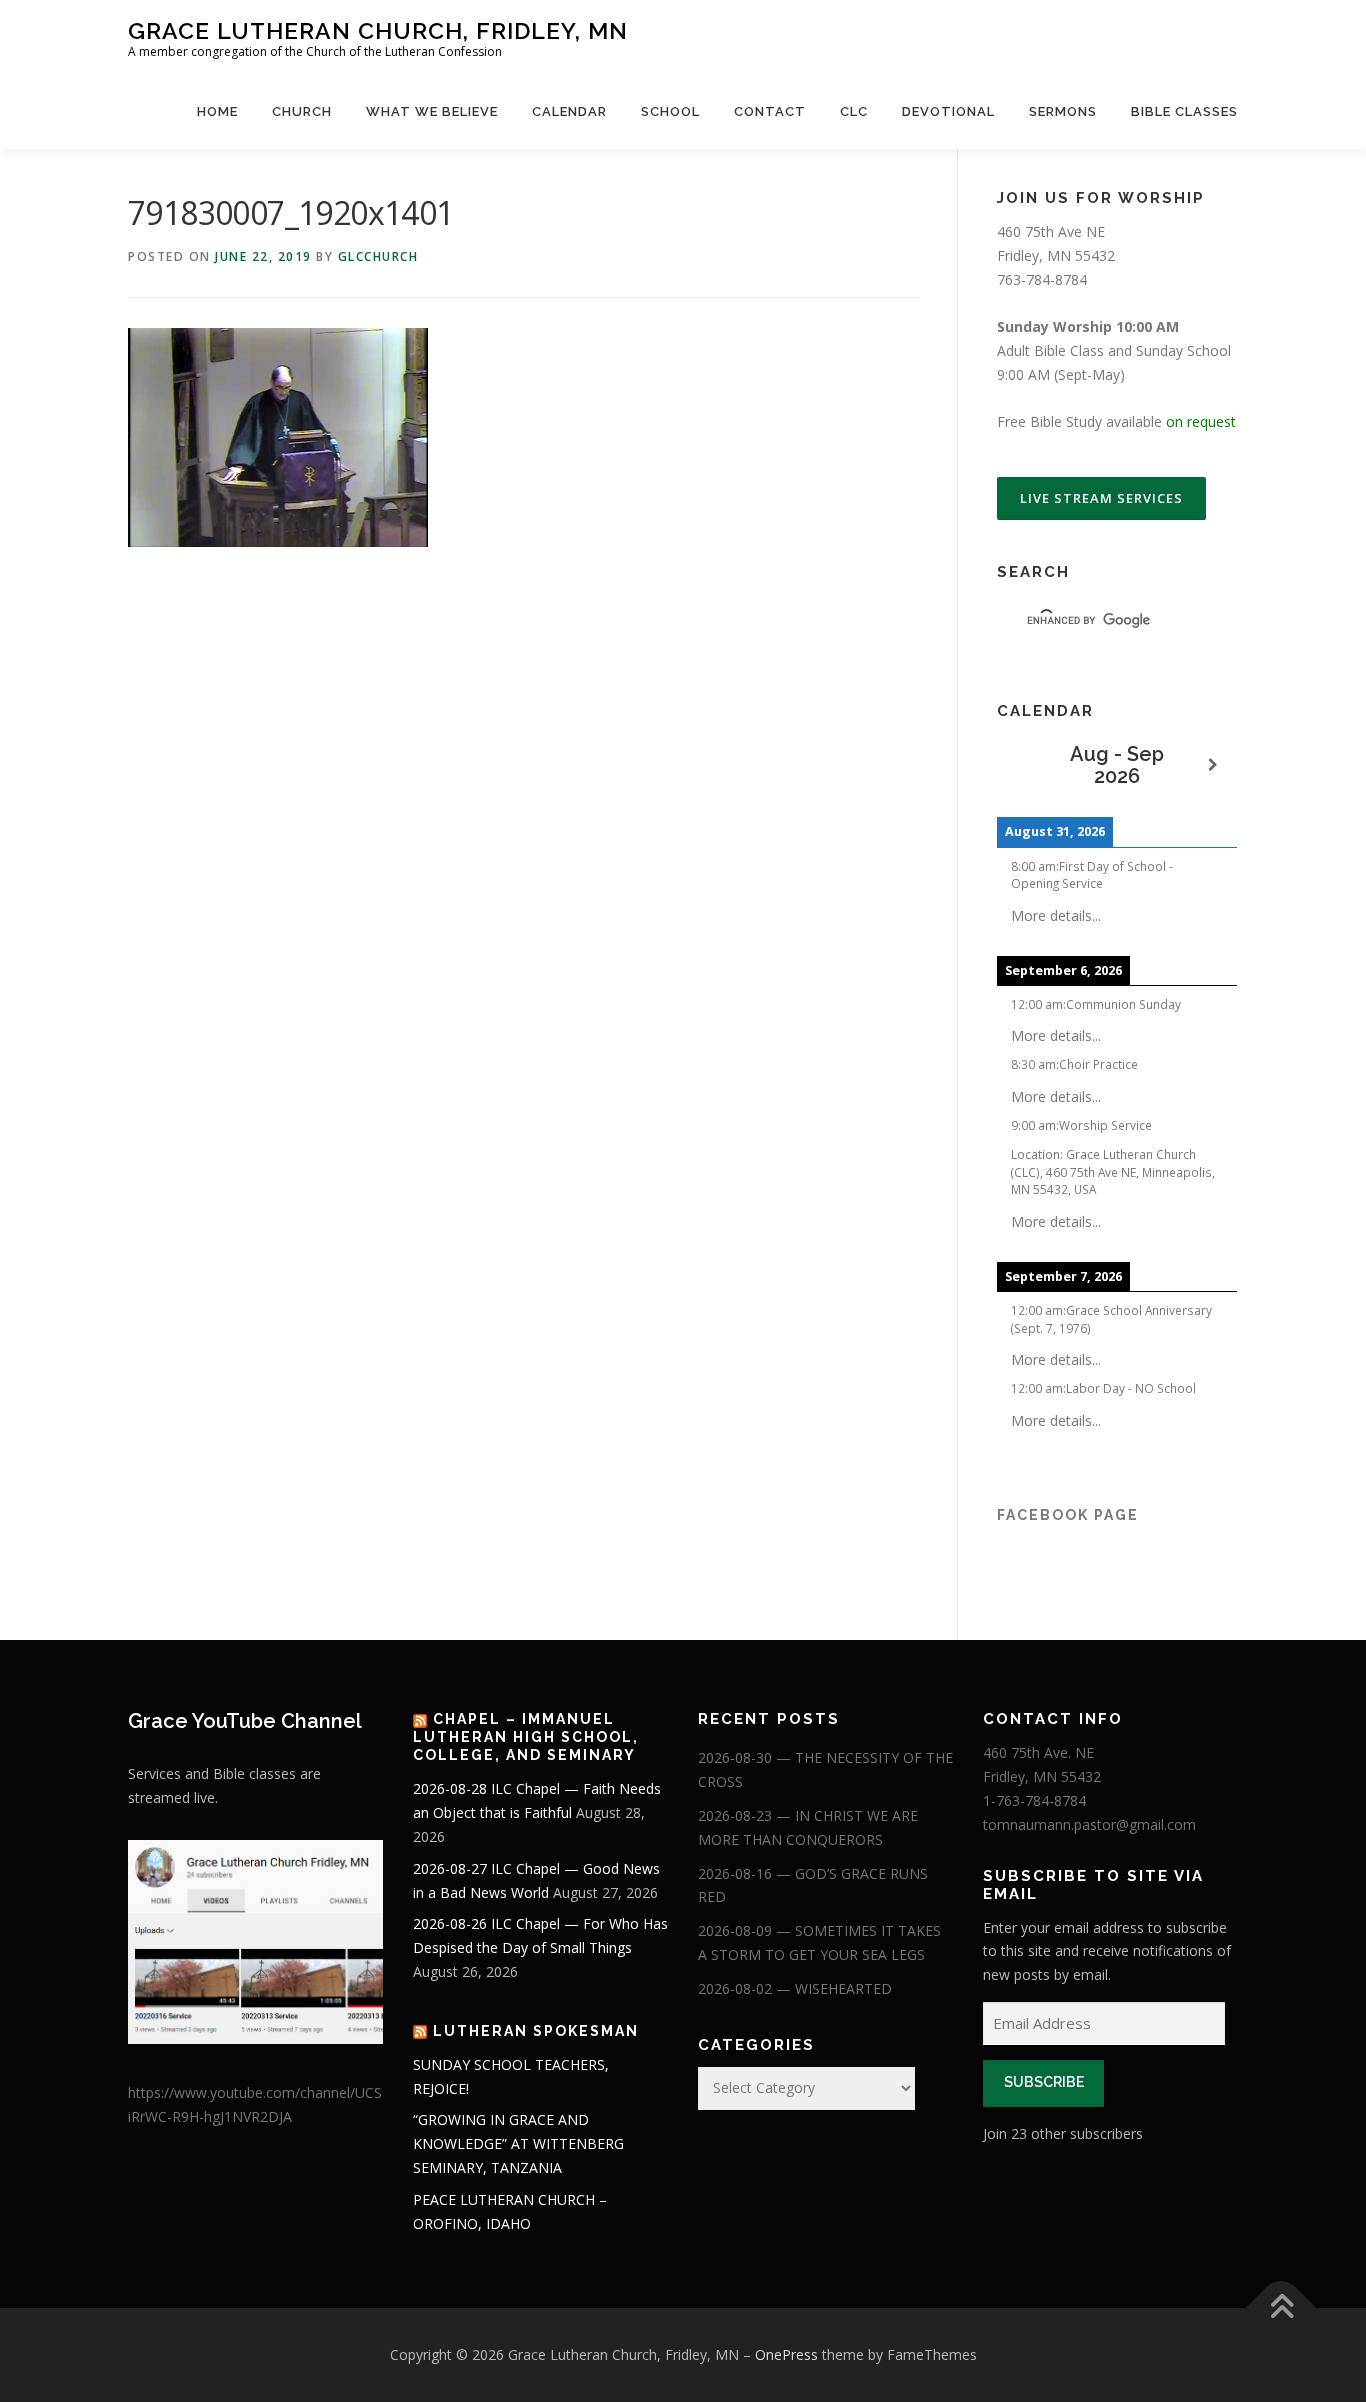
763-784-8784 (1042, 279)
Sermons (1063, 111)
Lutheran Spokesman (536, 2031)
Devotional (948, 111)
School (670, 111)
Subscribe (1044, 2082)
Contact (770, 111)
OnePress (786, 2354)
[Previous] (1021, 765)
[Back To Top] (1281, 2308)
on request (1201, 421)
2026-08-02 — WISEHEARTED (795, 1988)
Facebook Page (1068, 1515)
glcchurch (378, 256)
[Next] (1213, 765)
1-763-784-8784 (1034, 1800)
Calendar (569, 111)
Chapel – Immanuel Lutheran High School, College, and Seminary (526, 1737)
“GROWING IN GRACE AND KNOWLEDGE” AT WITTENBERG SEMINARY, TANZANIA (518, 2143)
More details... (1056, 915)
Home (217, 111)
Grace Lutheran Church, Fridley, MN (378, 30)
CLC (854, 111)
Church (302, 111)
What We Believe (432, 111)
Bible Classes (1184, 111)
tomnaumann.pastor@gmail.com (1089, 1824)
